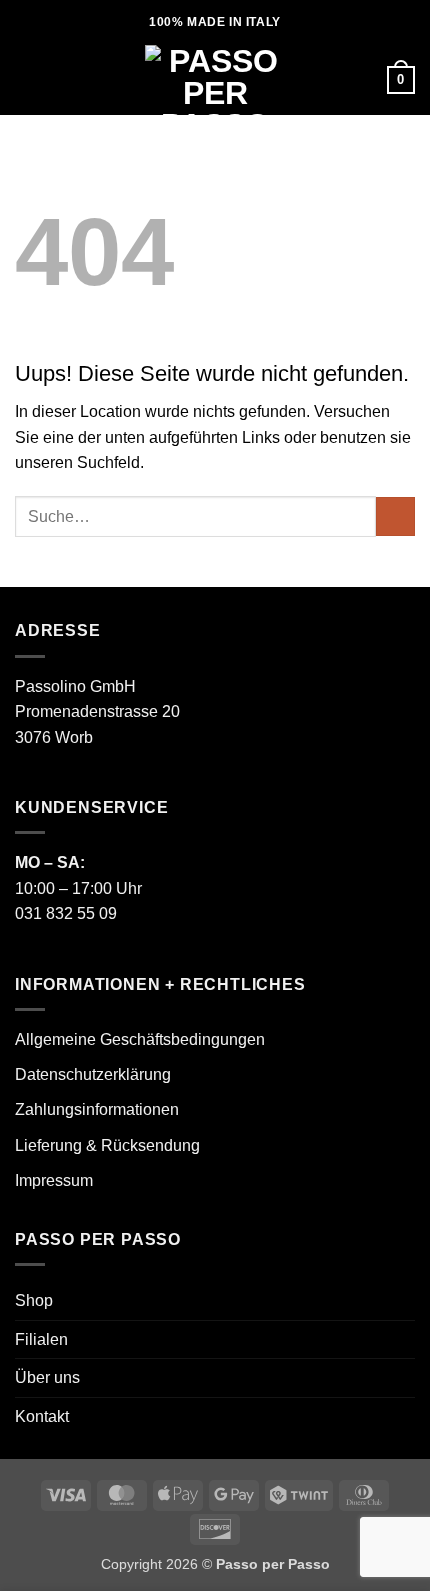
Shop (34, 1300)
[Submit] (395, 516)
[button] (27, 79)
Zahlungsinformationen (97, 1109)
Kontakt (42, 1416)
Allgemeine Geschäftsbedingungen (140, 1039)
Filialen (41, 1339)
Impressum (54, 1180)
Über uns (47, 1377)
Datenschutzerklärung (93, 1074)
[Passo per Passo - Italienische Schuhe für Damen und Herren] (215, 80)
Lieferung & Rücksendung (107, 1145)
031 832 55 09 (66, 913)
